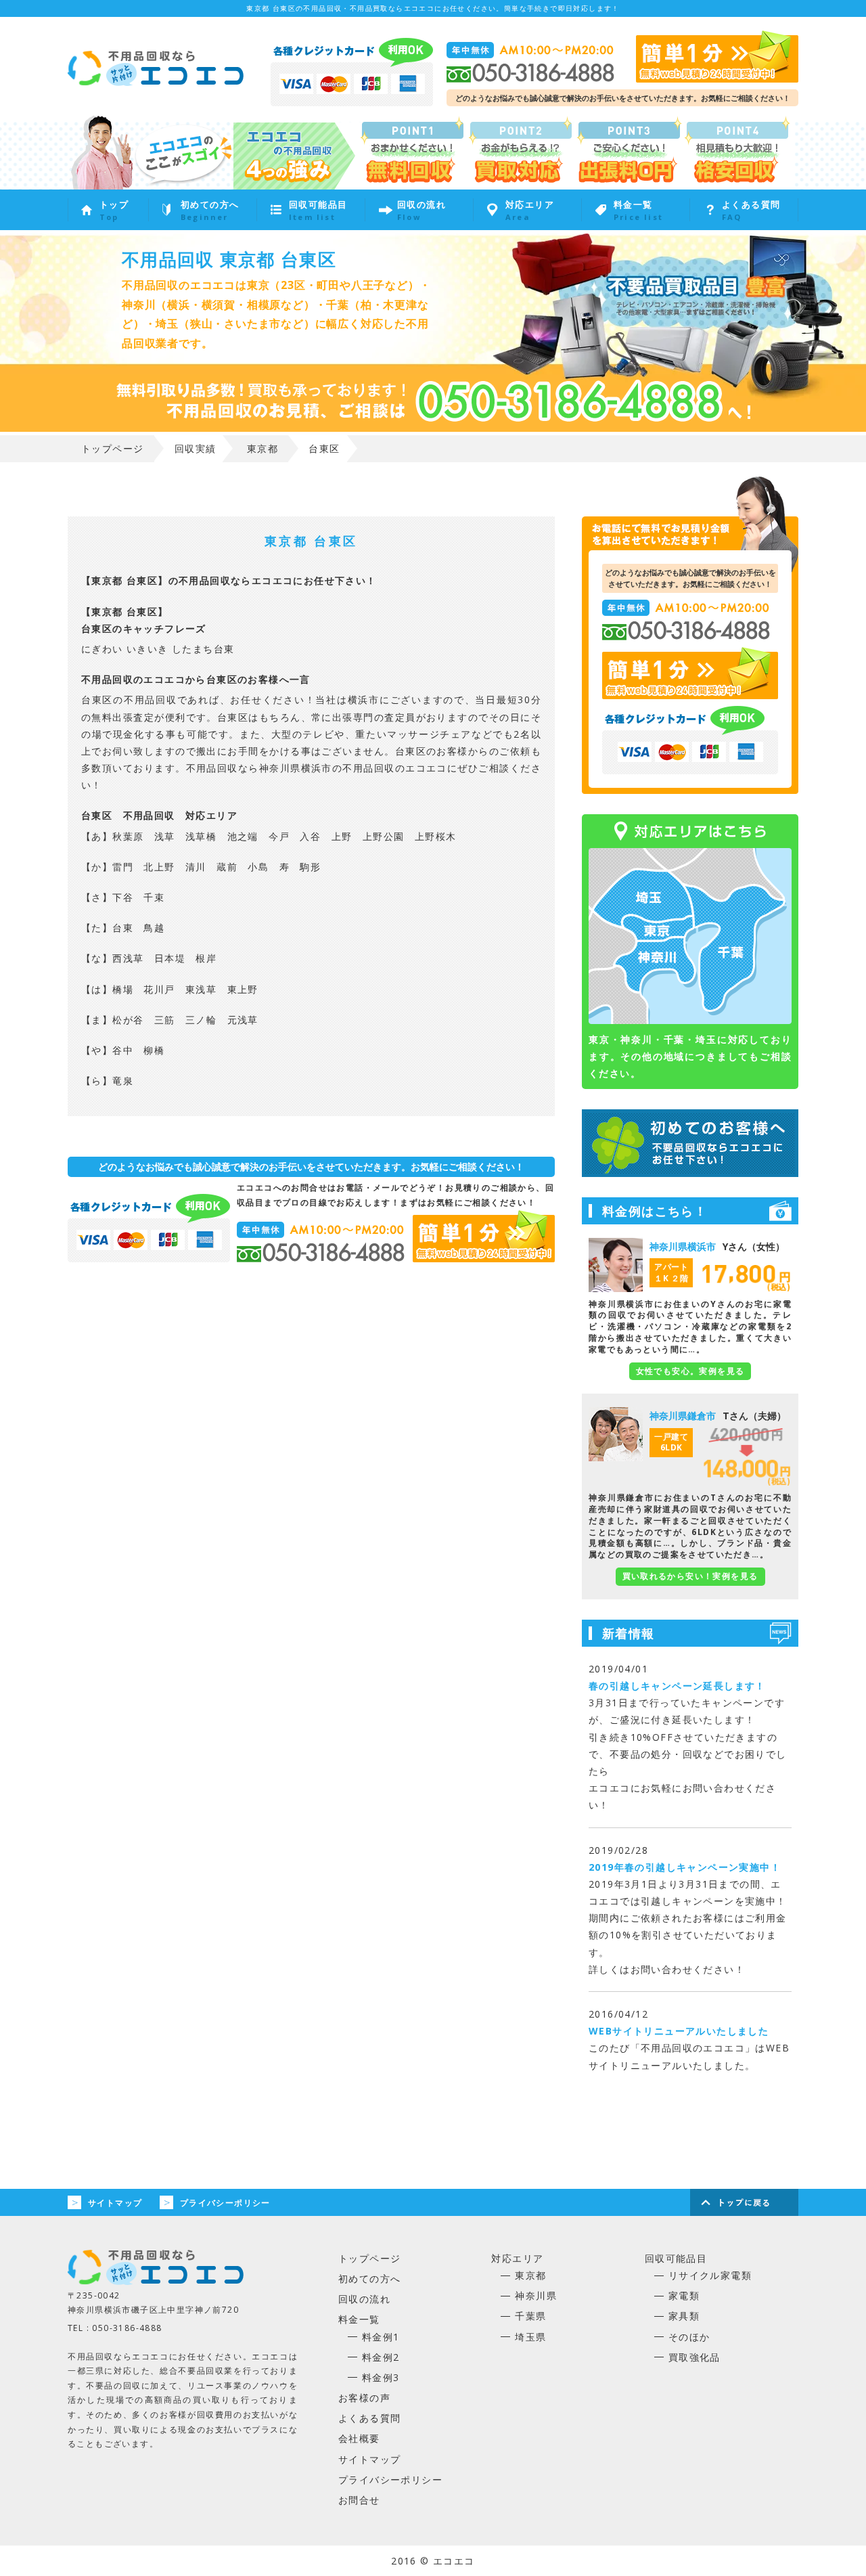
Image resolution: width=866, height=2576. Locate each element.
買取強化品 (694, 2357)
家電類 (684, 2295)
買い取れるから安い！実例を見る (690, 1576)
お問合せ (359, 2500)
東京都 (530, 2275)
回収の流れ (364, 2299)
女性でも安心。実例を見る (690, 1371)
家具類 (684, 2316)
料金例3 (381, 2377)
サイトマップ (115, 2203)
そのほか (689, 2337)
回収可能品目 (676, 2258)
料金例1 (381, 2337)
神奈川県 (536, 2295)
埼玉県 (530, 2337)
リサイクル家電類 (710, 2275)
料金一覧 (359, 2319)
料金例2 (381, 2357)
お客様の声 (364, 2398)
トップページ (369, 2258)
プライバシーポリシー (225, 2203)
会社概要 (359, 2438)
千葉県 (530, 2316)
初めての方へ (369, 2279)
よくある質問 (369, 2418)
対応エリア (517, 2258)
